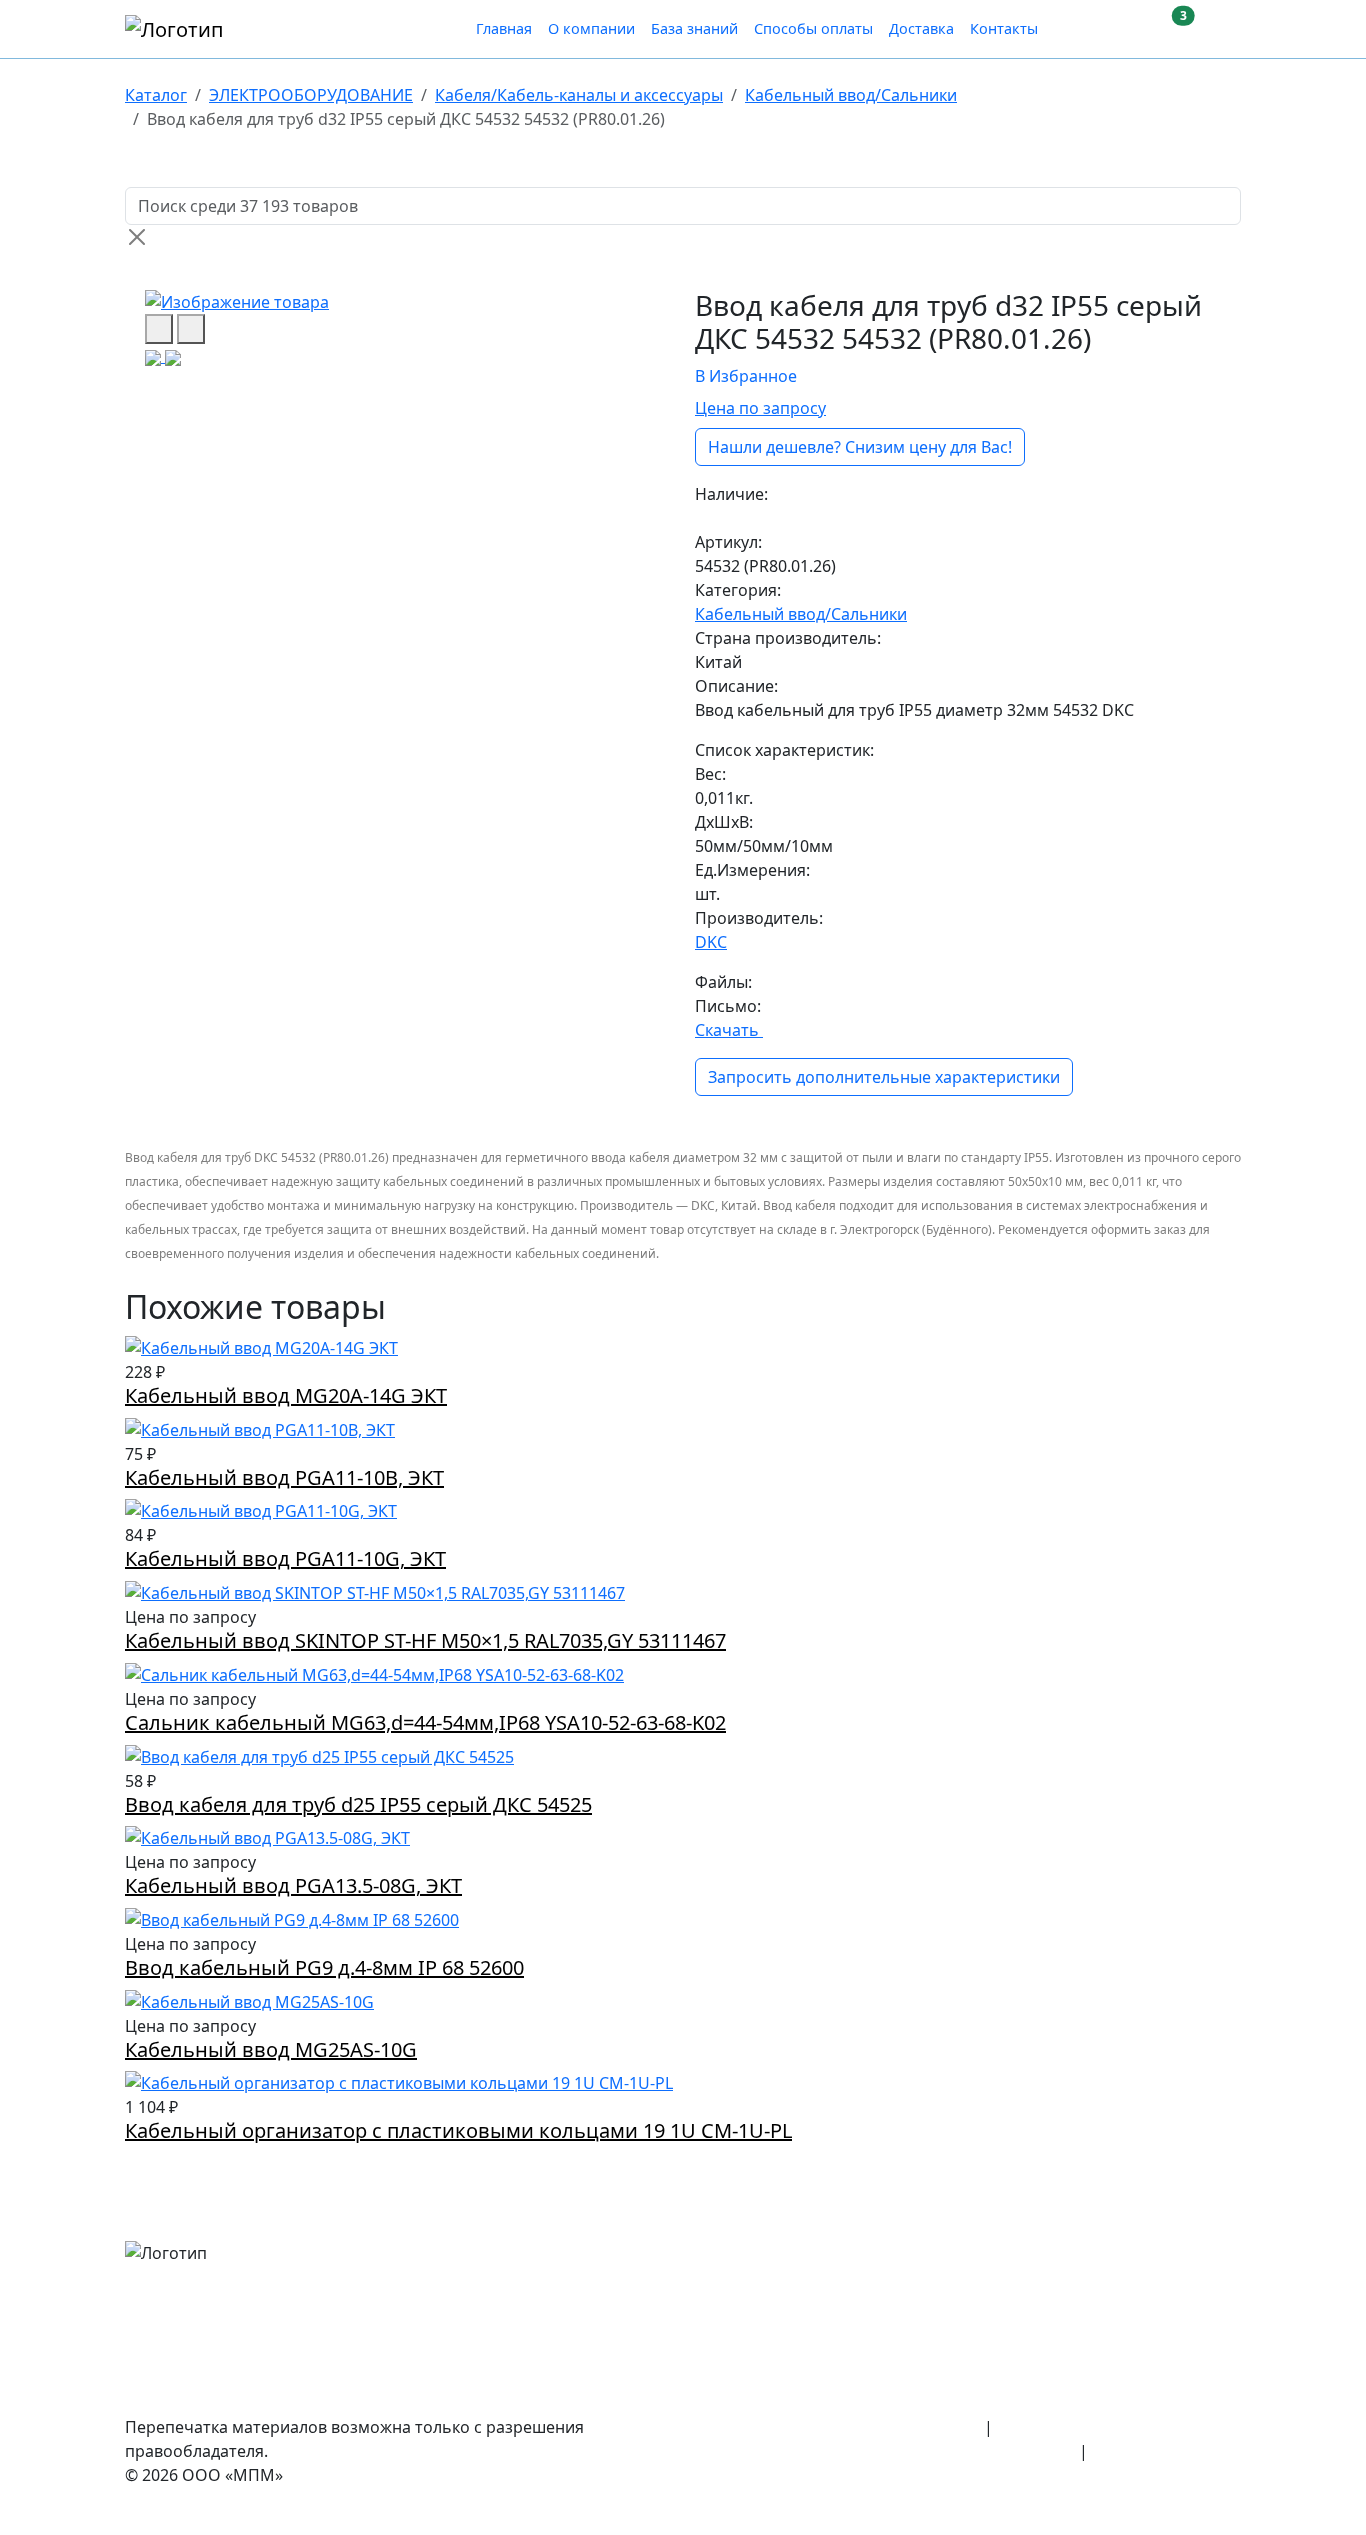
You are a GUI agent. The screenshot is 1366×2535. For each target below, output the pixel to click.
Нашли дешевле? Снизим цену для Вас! (860, 447)
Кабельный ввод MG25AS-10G (271, 2049)
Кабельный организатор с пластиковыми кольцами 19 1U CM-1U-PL (458, 2130)
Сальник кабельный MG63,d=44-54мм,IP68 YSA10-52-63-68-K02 (425, 1722)
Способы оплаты (813, 28)
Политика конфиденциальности (854, 2427)
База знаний (694, 28)
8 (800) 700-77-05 (1177, 2291)
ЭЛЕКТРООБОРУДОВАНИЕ (311, 95)
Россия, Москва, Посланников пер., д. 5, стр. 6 (1062, 2251)
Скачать (729, 1030)
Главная (504, 28)
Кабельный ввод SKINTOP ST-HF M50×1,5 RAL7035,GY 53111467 (425, 1640)
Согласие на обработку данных (1119, 2427)
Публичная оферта (1166, 2451)
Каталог (156, 95)
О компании (591, 28)
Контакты (1004, 28)
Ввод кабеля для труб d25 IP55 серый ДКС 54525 (358, 1804)
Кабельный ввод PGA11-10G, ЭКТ (285, 1558)
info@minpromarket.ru (1153, 2331)
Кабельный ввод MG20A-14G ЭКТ (286, 1395)
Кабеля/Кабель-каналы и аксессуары (579, 95)
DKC (711, 942)
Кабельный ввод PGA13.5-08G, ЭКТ (293, 1885)
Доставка (921, 28)
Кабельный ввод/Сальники (851, 95)
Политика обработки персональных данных (902, 2451)
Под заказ (733, 518)
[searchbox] (683, 206)
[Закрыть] (137, 237)
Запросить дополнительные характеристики (884, 1077)
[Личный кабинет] (1083, 29)
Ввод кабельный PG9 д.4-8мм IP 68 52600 (324, 1967)
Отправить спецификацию (1136, 2371)
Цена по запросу (760, 408)
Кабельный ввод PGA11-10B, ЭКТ (284, 1477)
